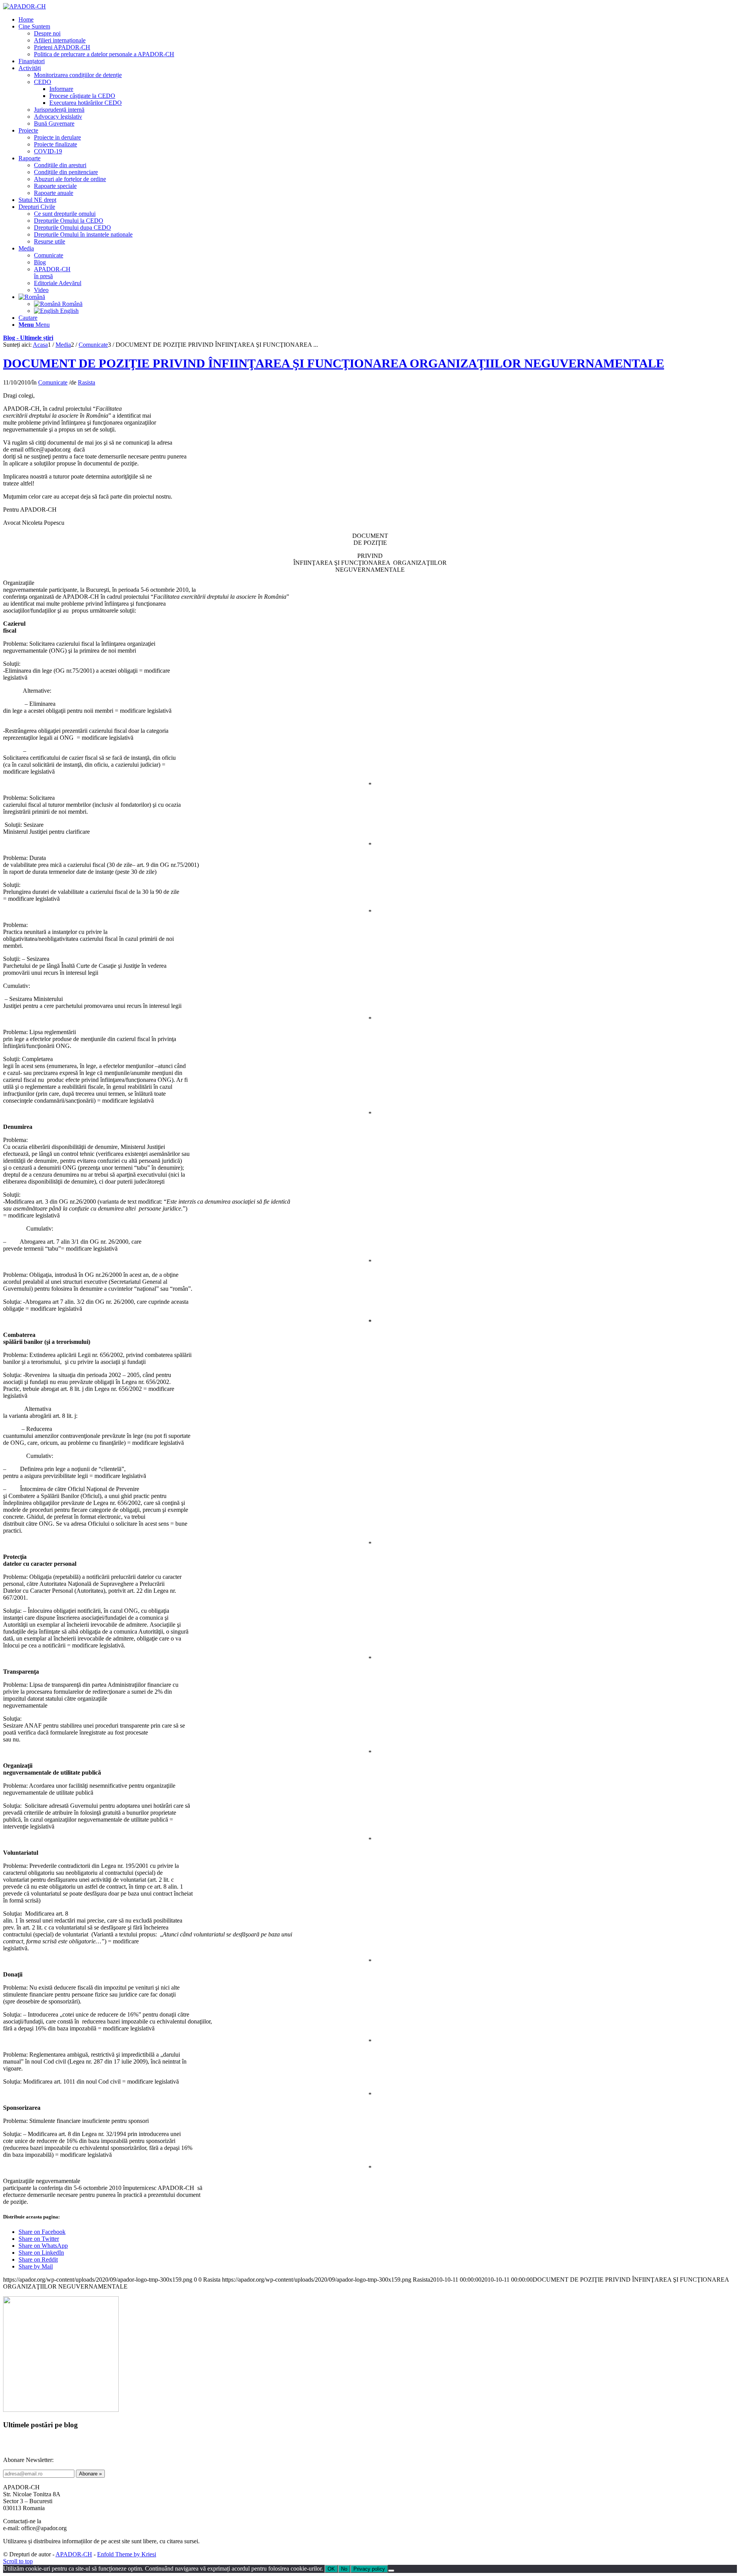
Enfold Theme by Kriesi (127, 2554)
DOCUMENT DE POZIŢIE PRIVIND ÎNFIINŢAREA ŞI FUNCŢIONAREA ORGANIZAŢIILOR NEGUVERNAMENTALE (334, 363)
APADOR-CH (74, 2554)
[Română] (32, 297)
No (344, 2569)
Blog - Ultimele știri (28, 338)
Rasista (87, 382)
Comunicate (53, 382)
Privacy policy (369, 2569)
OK (331, 2569)
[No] (391, 2571)
